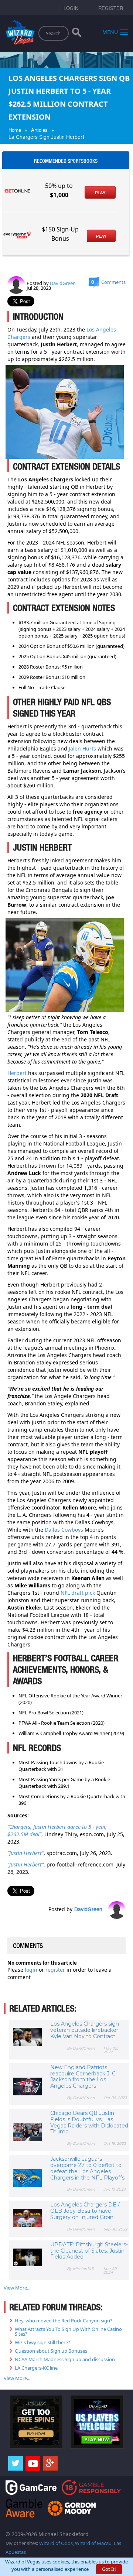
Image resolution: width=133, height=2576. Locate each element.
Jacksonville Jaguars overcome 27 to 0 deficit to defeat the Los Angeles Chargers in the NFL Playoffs (87, 2168)
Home (15, 130)
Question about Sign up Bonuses (51, 2351)
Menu (110, 32)
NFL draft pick (78, 1593)
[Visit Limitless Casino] (36, 2421)
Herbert (17, 1073)
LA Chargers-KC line (36, 2368)
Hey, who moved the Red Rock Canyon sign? (64, 2321)
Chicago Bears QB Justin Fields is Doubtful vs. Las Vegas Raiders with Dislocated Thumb (89, 2122)
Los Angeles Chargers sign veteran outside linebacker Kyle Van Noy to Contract (85, 2030)
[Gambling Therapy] (72, 2508)
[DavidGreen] (16, 285)
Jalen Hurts (82, 748)
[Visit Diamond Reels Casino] (97, 2421)
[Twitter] (16, 2463)
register (56, 1970)
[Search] (77, 34)
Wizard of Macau (93, 2543)
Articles (39, 130)
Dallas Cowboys (64, 1530)
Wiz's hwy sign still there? (42, 2342)
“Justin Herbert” (25, 1853)
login (32, 1970)
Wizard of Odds (56, 2543)
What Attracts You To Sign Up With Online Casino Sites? (68, 2331)
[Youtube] (33, 2463)
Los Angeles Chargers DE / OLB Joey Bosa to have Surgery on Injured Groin (85, 2211)
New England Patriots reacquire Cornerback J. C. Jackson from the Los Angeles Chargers (83, 2077)
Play (100, 193)
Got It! (109, 2569)
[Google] (50, 2463)
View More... (17, 2288)
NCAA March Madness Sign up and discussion (65, 2359)
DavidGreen (63, 283)
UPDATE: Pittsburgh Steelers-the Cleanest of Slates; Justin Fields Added (89, 2251)
